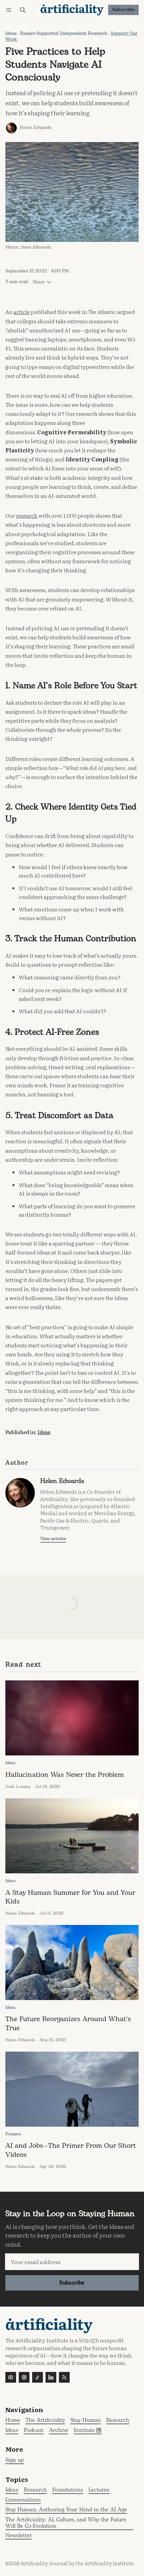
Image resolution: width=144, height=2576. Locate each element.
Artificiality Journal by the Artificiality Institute (77, 2563)
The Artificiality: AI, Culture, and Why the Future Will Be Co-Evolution (66, 2523)
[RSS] (64, 2377)
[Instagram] (24, 2377)
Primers (13, 2134)
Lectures (99, 2490)
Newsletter (19, 2536)
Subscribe (124, 10)
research (27, 515)
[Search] (23, 10)
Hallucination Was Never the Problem (65, 1775)
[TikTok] (38, 2377)
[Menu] (10, 10)
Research (35, 2490)
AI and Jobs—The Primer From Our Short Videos (71, 2150)
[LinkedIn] (51, 2377)
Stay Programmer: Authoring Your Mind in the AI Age (66, 2510)
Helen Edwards (35, 128)
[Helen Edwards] (11, 128)
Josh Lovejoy (18, 1787)
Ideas (11, 34)
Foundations (68, 2490)
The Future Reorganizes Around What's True (68, 2023)
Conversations (23, 2500)
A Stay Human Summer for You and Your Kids (70, 1897)
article (22, 312)
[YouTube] (11, 2377)
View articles (53, 1539)
